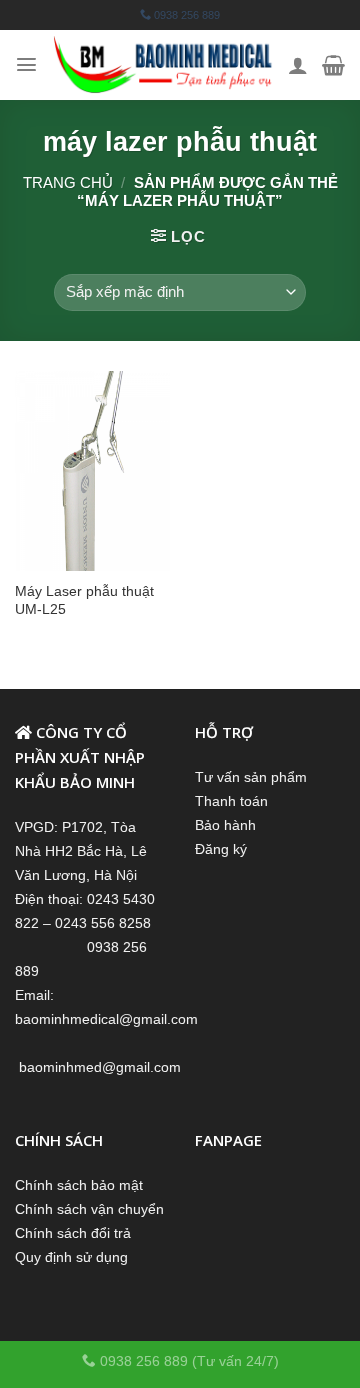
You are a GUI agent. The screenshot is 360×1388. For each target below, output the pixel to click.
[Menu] (26, 64)
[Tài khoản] (298, 65)
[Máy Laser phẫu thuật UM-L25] (92, 471)
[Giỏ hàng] (333, 65)
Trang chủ (68, 182)
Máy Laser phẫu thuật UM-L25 (84, 600)
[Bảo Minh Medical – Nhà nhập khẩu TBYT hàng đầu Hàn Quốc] (163, 65)
